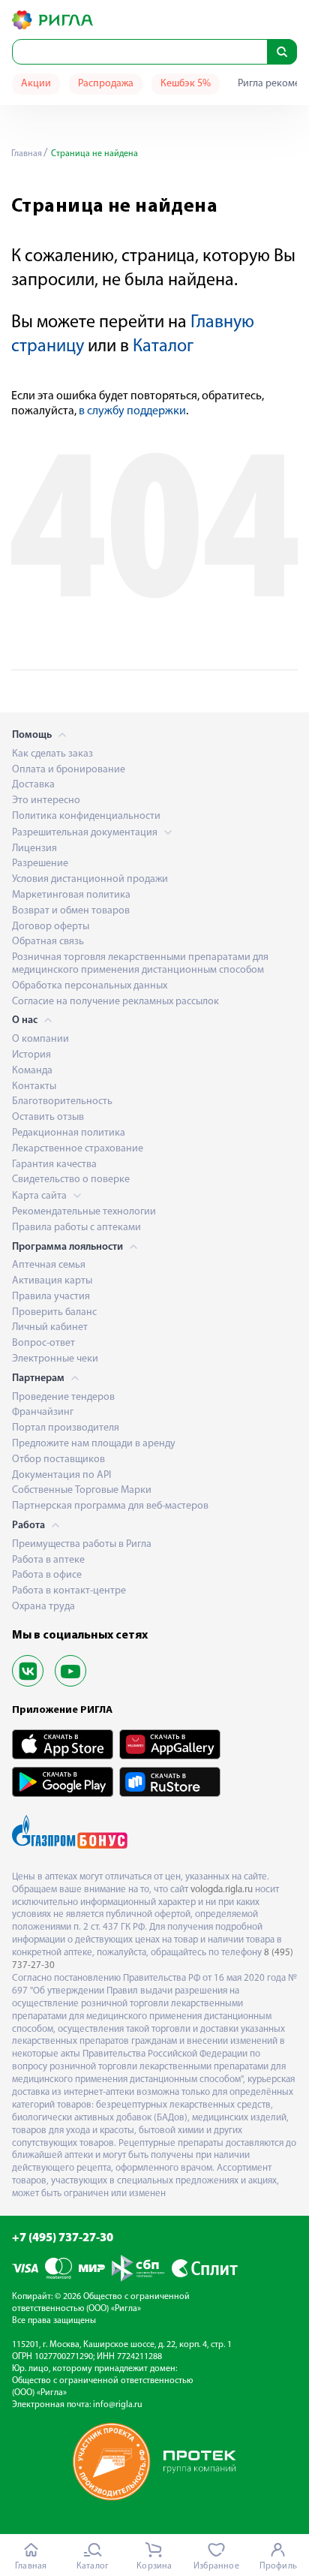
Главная (27, 154)
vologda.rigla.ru (222, 1890)
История (31, 1055)
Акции (36, 84)
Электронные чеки (55, 1359)
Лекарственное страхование (78, 1149)
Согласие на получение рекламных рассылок (115, 1002)
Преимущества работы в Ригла (82, 1544)
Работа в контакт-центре (69, 1591)
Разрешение (40, 864)
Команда (32, 1071)
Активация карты (52, 1281)
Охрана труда (43, 1607)
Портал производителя (66, 1428)
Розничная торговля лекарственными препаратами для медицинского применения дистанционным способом (140, 964)
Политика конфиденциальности (86, 816)
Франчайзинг (43, 1412)
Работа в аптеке (48, 1560)
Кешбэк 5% (186, 84)
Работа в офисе (47, 1575)
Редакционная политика (69, 1133)
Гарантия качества (54, 1165)
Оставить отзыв (48, 1117)
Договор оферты (51, 927)
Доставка (33, 785)
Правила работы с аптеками (76, 1228)
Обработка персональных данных (90, 986)
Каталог (163, 347)
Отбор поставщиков (58, 1460)
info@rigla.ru (118, 2405)
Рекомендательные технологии (84, 1212)
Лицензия (34, 849)
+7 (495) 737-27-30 (63, 2238)
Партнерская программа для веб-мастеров (110, 1506)
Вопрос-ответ (43, 1343)
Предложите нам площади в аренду (94, 1444)
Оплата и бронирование (69, 770)
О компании (40, 1039)
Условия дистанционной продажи (90, 879)
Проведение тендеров (63, 1397)
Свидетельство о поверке (71, 1180)
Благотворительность (62, 1101)
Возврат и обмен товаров (71, 911)
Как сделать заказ (52, 754)
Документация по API (61, 1475)
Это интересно (46, 800)
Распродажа (106, 84)
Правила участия (51, 1297)
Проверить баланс (54, 1312)
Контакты (34, 1086)
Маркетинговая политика (71, 895)
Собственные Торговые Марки (82, 1490)
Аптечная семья (49, 1265)
